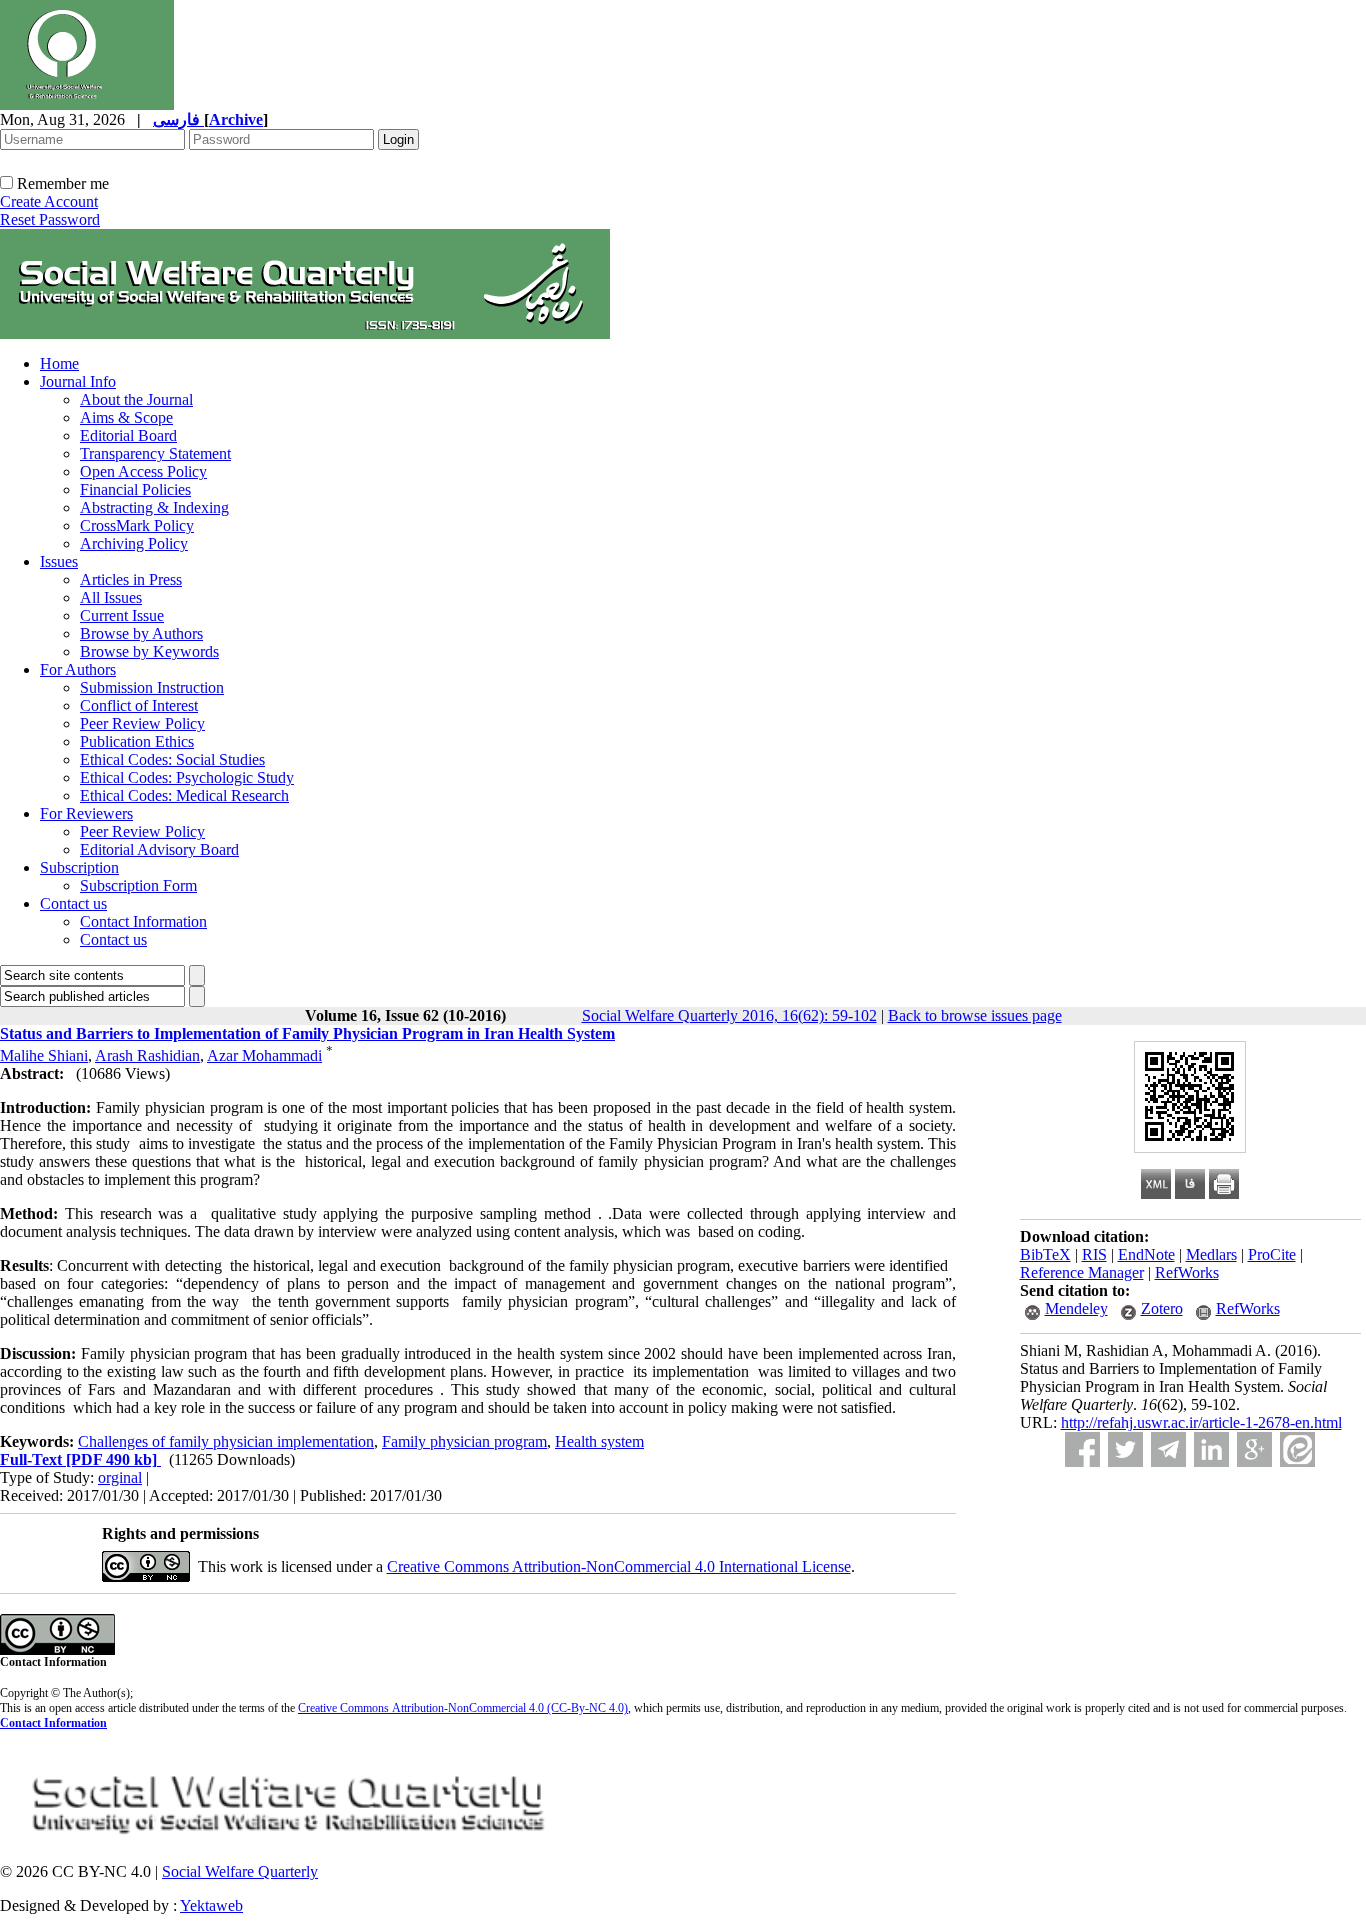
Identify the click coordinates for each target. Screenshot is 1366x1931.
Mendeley (1076, 1308)
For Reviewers (86, 813)
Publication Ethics (137, 741)
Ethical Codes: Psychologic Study (187, 777)
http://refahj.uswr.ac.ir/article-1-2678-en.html (1201, 1422)
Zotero (1162, 1308)
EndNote (1146, 1254)
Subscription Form (138, 885)
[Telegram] (1168, 1449)
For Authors (78, 669)
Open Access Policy (143, 471)
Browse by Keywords (149, 651)
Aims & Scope (126, 417)
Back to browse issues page (975, 1015)
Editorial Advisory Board (159, 849)
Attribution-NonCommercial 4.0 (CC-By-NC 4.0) (508, 1708)
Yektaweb (211, 1905)
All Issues (111, 597)
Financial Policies (135, 489)
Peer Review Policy (142, 723)
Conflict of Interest (139, 705)
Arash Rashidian (147, 1055)
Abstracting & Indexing (154, 507)
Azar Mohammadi (264, 1055)
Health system (599, 1441)
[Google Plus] (1254, 1449)
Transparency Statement (155, 453)
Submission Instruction (152, 687)
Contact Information (143, 921)
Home (59, 363)
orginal (120, 1477)
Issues (59, 561)
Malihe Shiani (44, 1055)
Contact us (73, 903)
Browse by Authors (141, 633)
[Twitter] (1125, 1449)
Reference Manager (1082, 1272)
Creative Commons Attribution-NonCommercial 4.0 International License (619, 1566)
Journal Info (78, 381)
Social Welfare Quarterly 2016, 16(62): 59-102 (729, 1015)
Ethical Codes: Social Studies (172, 759)
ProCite (1272, 1254)
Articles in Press (131, 579)
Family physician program (464, 1441)
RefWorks (1187, 1272)
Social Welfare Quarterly (240, 1871)
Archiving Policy (134, 543)
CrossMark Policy (137, 525)
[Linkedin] (1211, 1449)
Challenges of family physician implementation (226, 1441)
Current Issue (122, 615)
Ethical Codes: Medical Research (184, 795)
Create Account (49, 201)
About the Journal (136, 399)
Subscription (79, 867)
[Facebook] (1082, 1449)
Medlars (1211, 1254)
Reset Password (50, 219)
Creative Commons (343, 1708)
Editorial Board (128, 435)
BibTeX (1045, 1254)
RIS (1094, 1254)
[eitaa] (1297, 1449)
